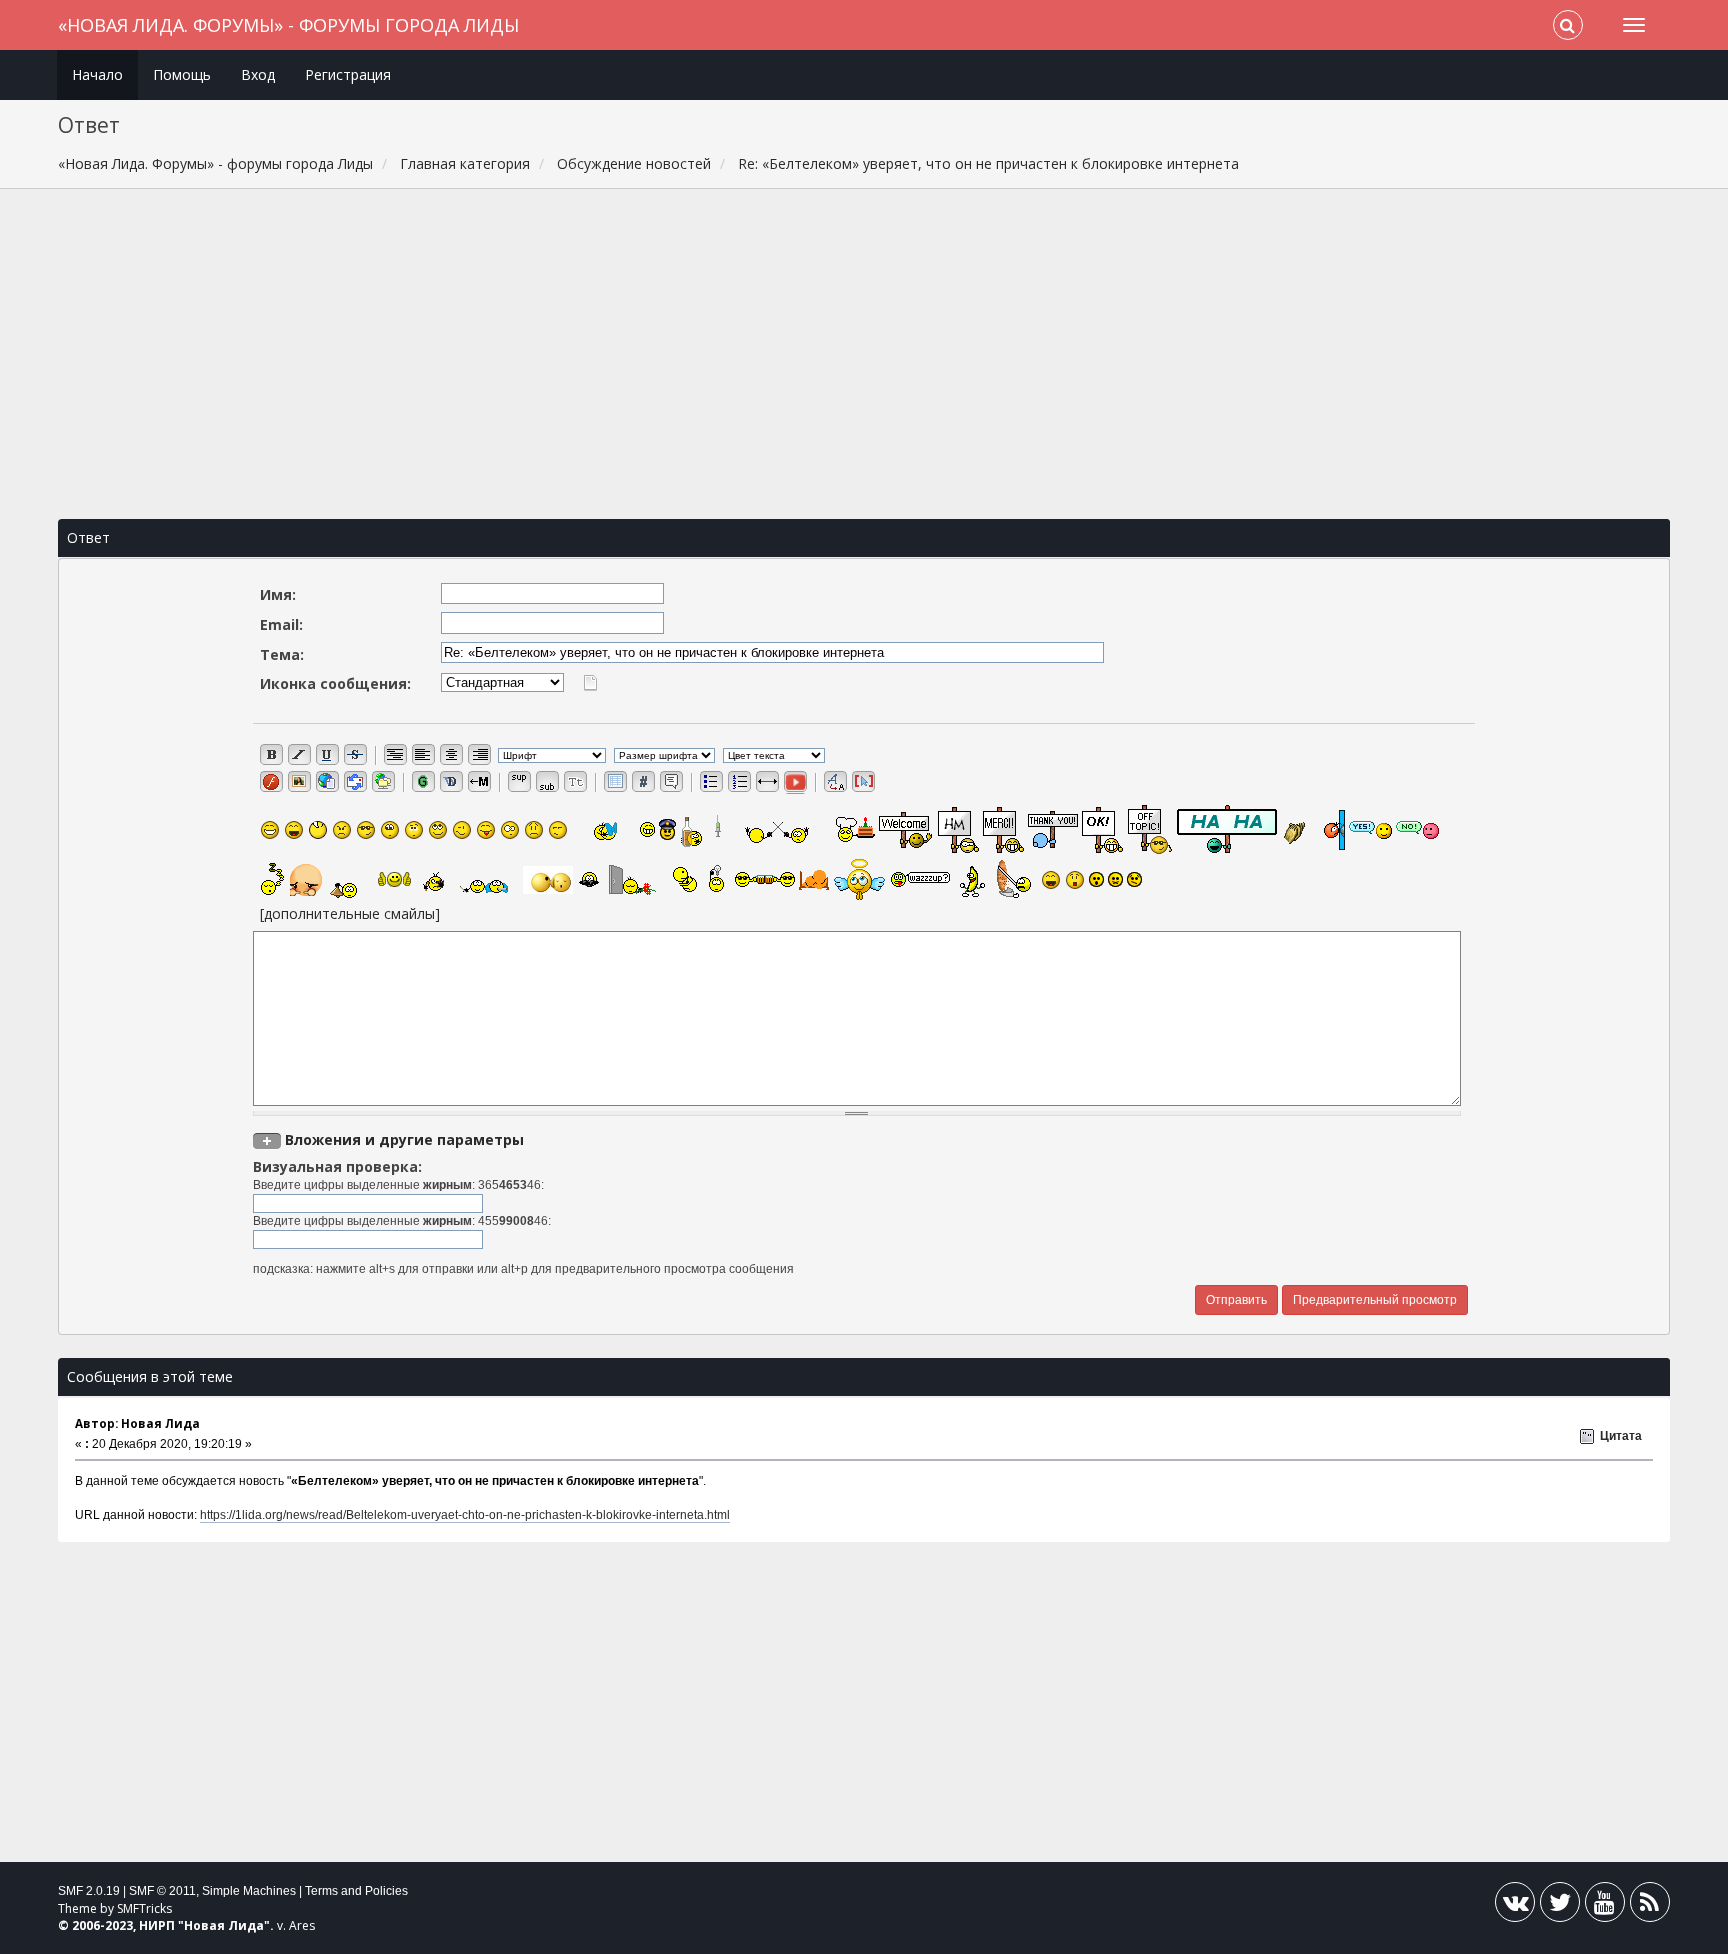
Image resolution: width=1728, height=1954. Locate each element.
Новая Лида (224, 1925)
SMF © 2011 (162, 1891)
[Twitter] (1560, 1906)
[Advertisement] (864, 354)
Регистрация (348, 74)
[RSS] (1650, 1906)
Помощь (182, 74)
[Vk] (1515, 1906)
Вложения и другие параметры (404, 1139)
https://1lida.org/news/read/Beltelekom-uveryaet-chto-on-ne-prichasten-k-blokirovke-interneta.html (465, 1515)
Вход (258, 74)
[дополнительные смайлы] (350, 913)
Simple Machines (249, 1891)
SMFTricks (144, 1908)
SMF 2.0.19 (89, 1891)
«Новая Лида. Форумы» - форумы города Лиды (288, 25)
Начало (97, 74)
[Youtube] (1605, 1906)
